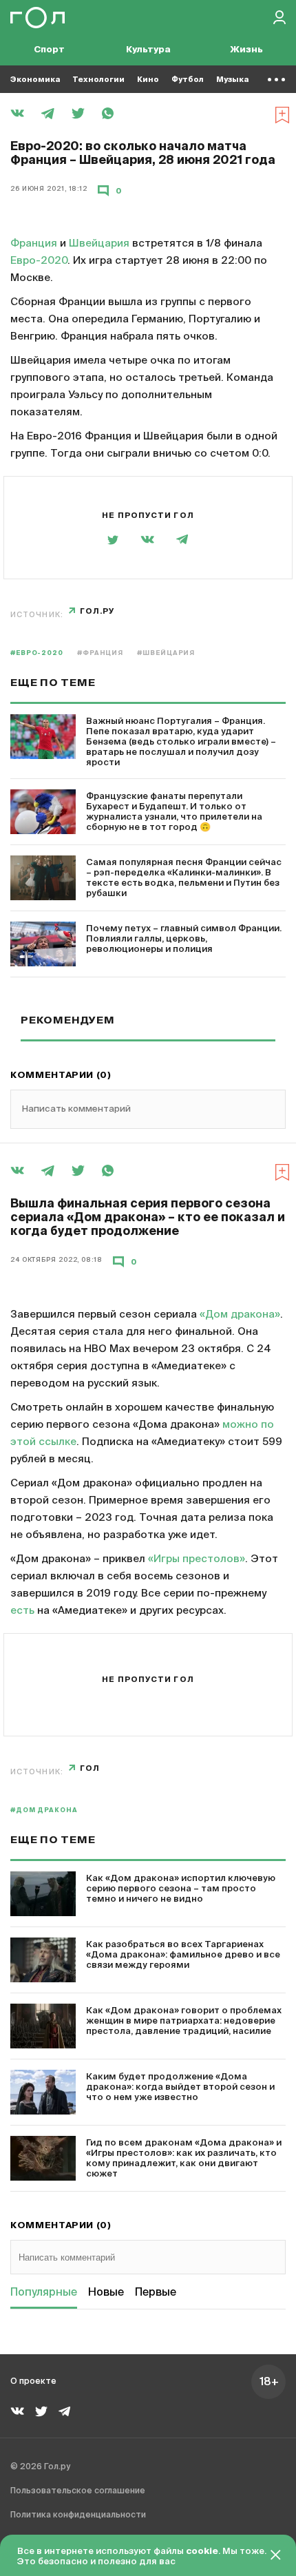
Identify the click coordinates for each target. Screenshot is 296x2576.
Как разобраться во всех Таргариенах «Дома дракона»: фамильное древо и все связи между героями (183, 1955)
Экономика (35, 80)
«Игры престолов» (197, 1559)
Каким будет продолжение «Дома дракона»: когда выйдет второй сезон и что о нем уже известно (180, 2087)
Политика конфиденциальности (78, 2515)
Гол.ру (97, 611)
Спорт (49, 50)
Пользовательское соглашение (78, 2491)
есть (22, 1611)
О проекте (33, 2382)
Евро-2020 (39, 261)
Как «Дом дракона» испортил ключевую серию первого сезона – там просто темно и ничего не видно (181, 1889)
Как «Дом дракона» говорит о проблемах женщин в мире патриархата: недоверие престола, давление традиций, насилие (184, 2021)
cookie (202, 2552)
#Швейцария (166, 653)
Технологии (98, 80)
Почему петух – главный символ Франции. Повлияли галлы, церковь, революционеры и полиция (184, 939)
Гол (90, 1768)
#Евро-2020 (37, 653)
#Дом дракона (44, 1810)
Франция (34, 243)
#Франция (100, 653)
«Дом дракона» (240, 1315)
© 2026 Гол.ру (40, 2467)
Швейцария (99, 243)
